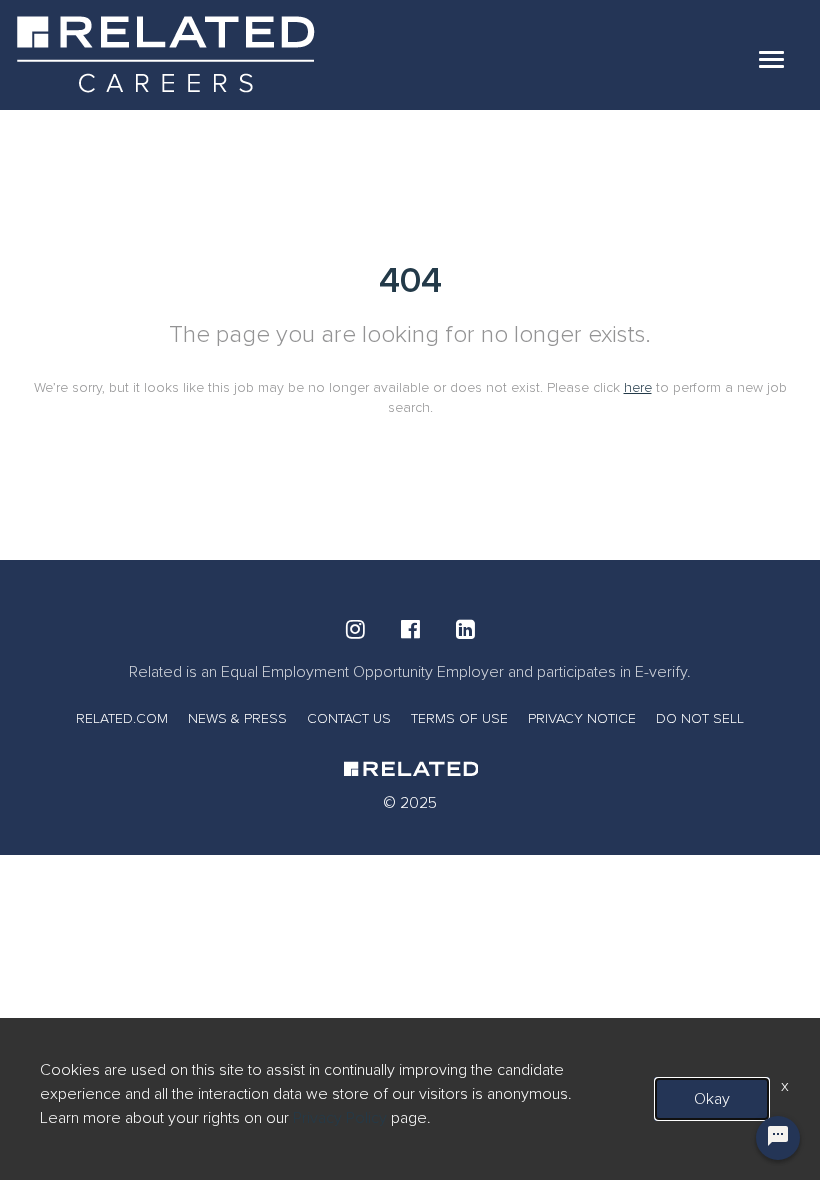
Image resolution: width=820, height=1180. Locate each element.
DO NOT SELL (700, 718)
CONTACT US (349, 718)
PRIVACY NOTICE (582, 718)
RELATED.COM (122, 718)
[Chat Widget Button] (778, 1138)
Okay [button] (712, 1099)
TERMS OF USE (459, 718)
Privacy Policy (340, 1118)
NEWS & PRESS (237, 718)
